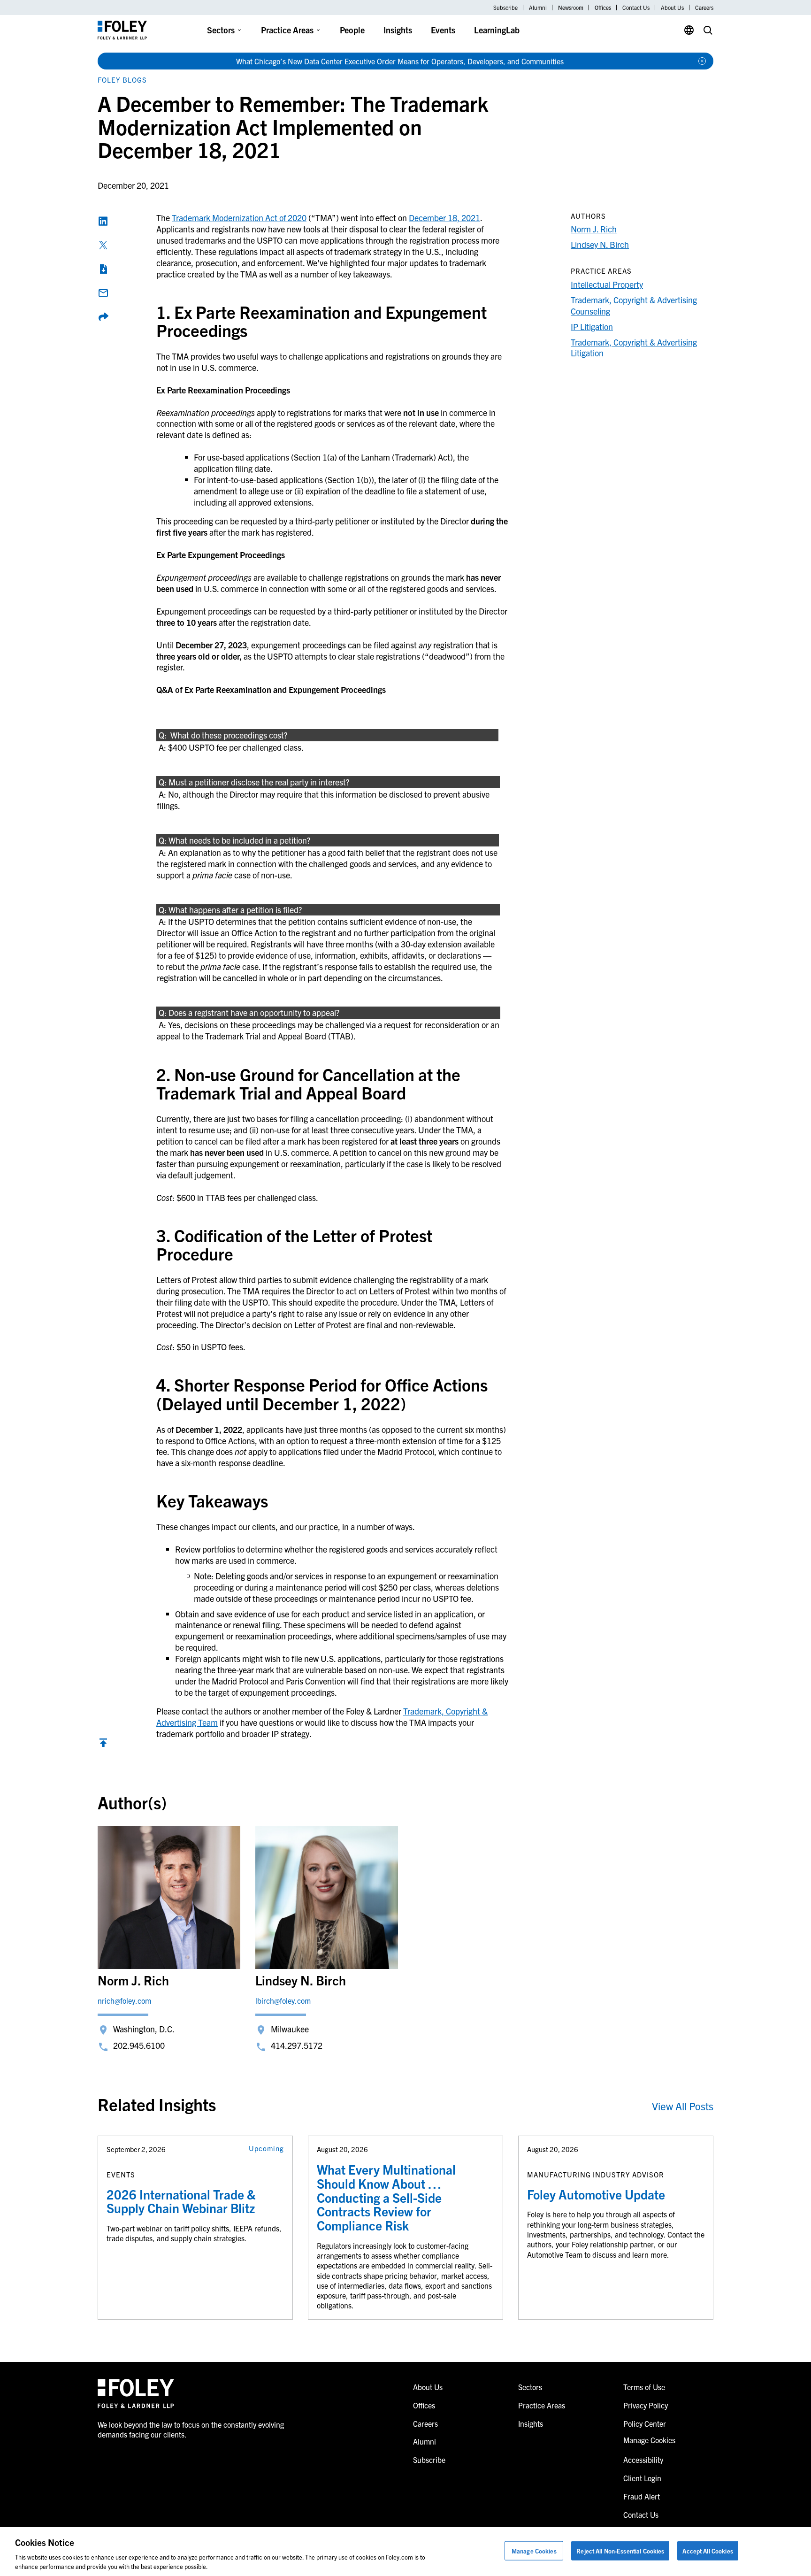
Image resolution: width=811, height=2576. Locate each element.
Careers (704, 8)
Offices (603, 8)
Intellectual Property (607, 284)
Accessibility (643, 2460)
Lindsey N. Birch (600, 244)
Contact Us (636, 8)
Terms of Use (644, 2387)
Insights (398, 30)
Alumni (538, 8)
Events (443, 30)
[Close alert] (702, 61)
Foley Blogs (122, 80)
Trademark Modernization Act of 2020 (239, 218)
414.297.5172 (297, 2045)
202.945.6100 (139, 2045)
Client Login (642, 2478)
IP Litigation (592, 327)
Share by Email (103, 293)
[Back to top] (103, 1745)
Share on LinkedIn (103, 221)
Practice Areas (287, 30)
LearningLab (497, 30)
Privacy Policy (646, 2405)
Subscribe (505, 8)
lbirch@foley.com (283, 2000)
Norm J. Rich (594, 229)
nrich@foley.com (124, 2000)
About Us (672, 8)
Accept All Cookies (708, 2551)
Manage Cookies (534, 2551)
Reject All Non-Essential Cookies (620, 2551)
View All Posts (683, 2106)
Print (103, 269)
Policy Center (645, 2423)
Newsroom (571, 8)
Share (103, 317)
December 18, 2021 (444, 218)
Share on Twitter (103, 245)
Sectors (221, 30)
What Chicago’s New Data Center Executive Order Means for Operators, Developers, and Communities (400, 61)
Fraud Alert (642, 2496)
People (352, 30)
